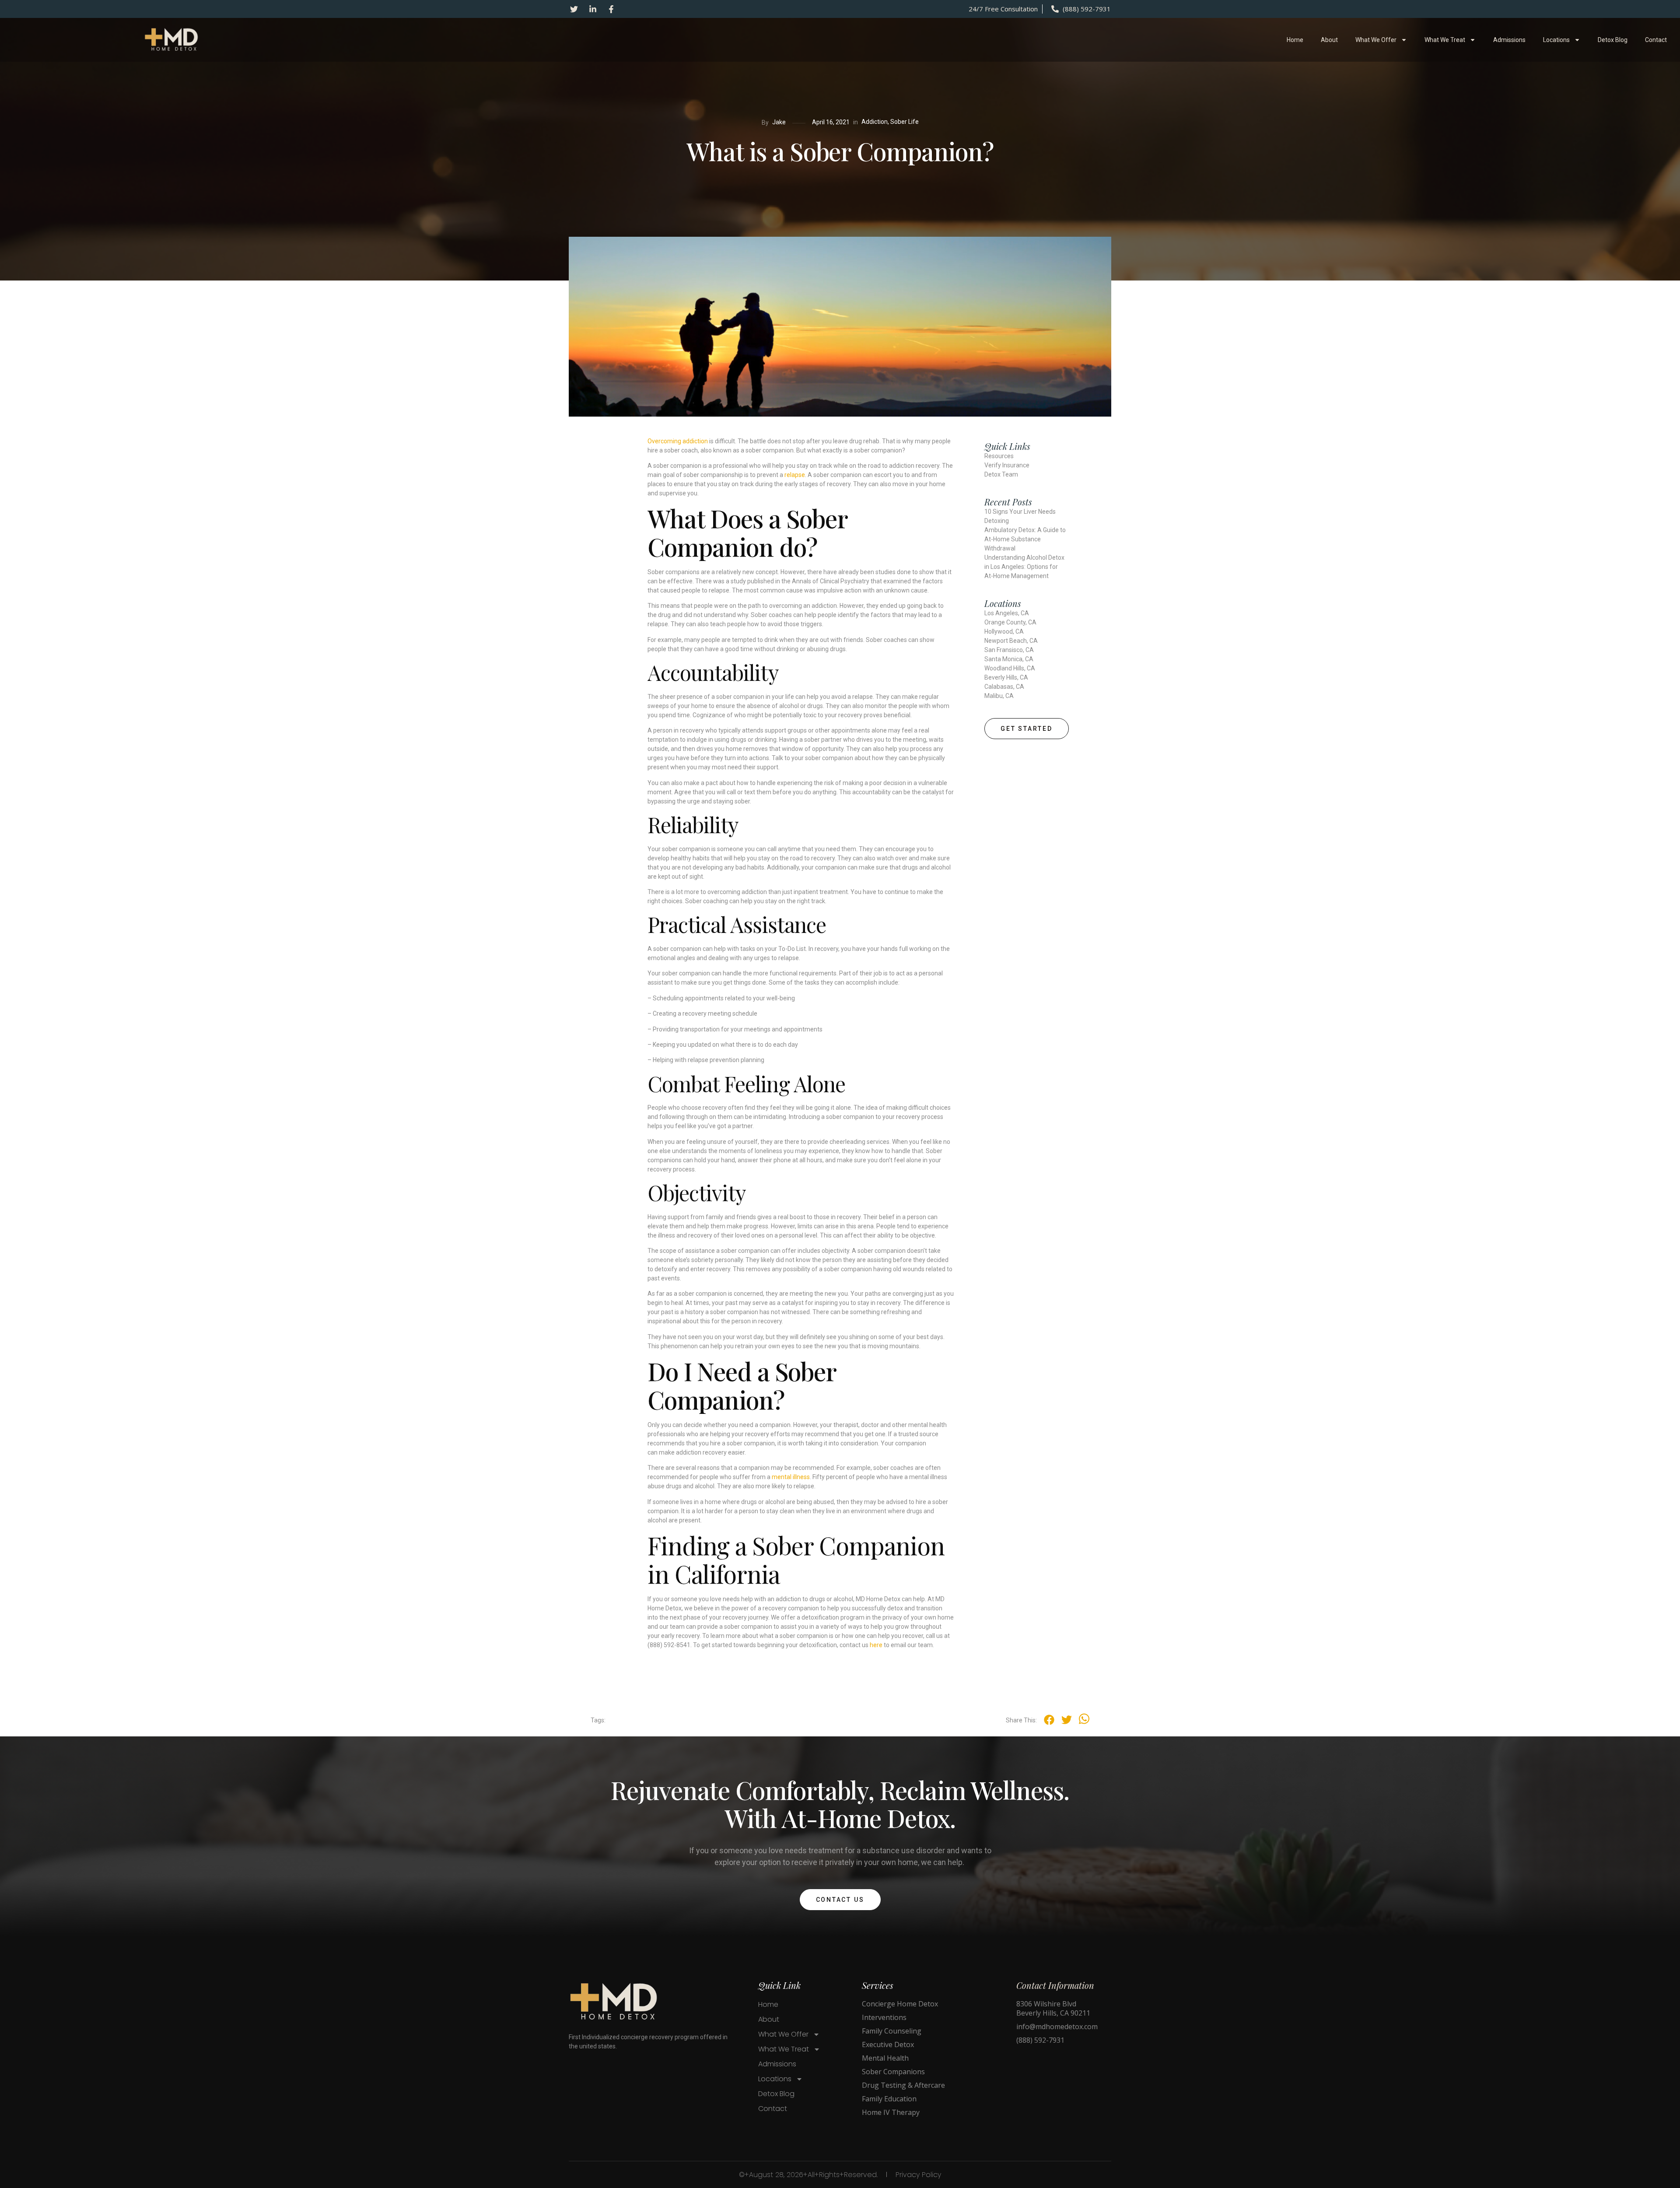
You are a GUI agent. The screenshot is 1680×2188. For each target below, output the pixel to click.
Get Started (1027, 729)
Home (1295, 40)
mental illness (791, 1477)
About (1329, 40)
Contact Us (840, 1900)
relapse (795, 475)
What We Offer (1376, 40)
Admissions (1509, 40)
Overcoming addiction (678, 441)
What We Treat (1445, 40)
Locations (1556, 40)
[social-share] (1049, 1720)
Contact (1656, 40)
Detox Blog (1613, 40)
